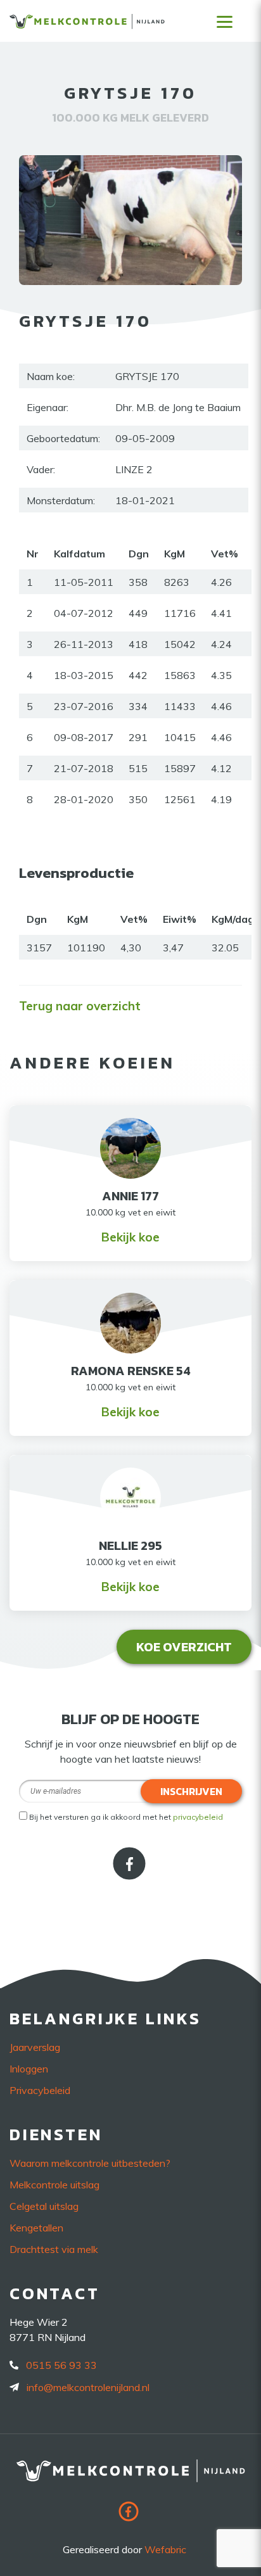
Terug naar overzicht (80, 1006)
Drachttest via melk (54, 2249)
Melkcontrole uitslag (54, 2185)
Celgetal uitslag (44, 2206)
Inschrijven (191, 1791)
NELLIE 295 (130, 1545)
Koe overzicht (184, 1647)
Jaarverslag (35, 2047)
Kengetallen (36, 2228)
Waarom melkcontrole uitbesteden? (90, 2163)
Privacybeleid (40, 2090)
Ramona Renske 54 (131, 1371)
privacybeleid (198, 1817)
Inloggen (29, 2069)
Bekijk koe (130, 1237)
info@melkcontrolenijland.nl (88, 2387)
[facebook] (130, 1875)
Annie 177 (130, 1196)
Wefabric (165, 2549)
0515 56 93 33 (61, 2365)
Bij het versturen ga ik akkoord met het (126, 1817)
